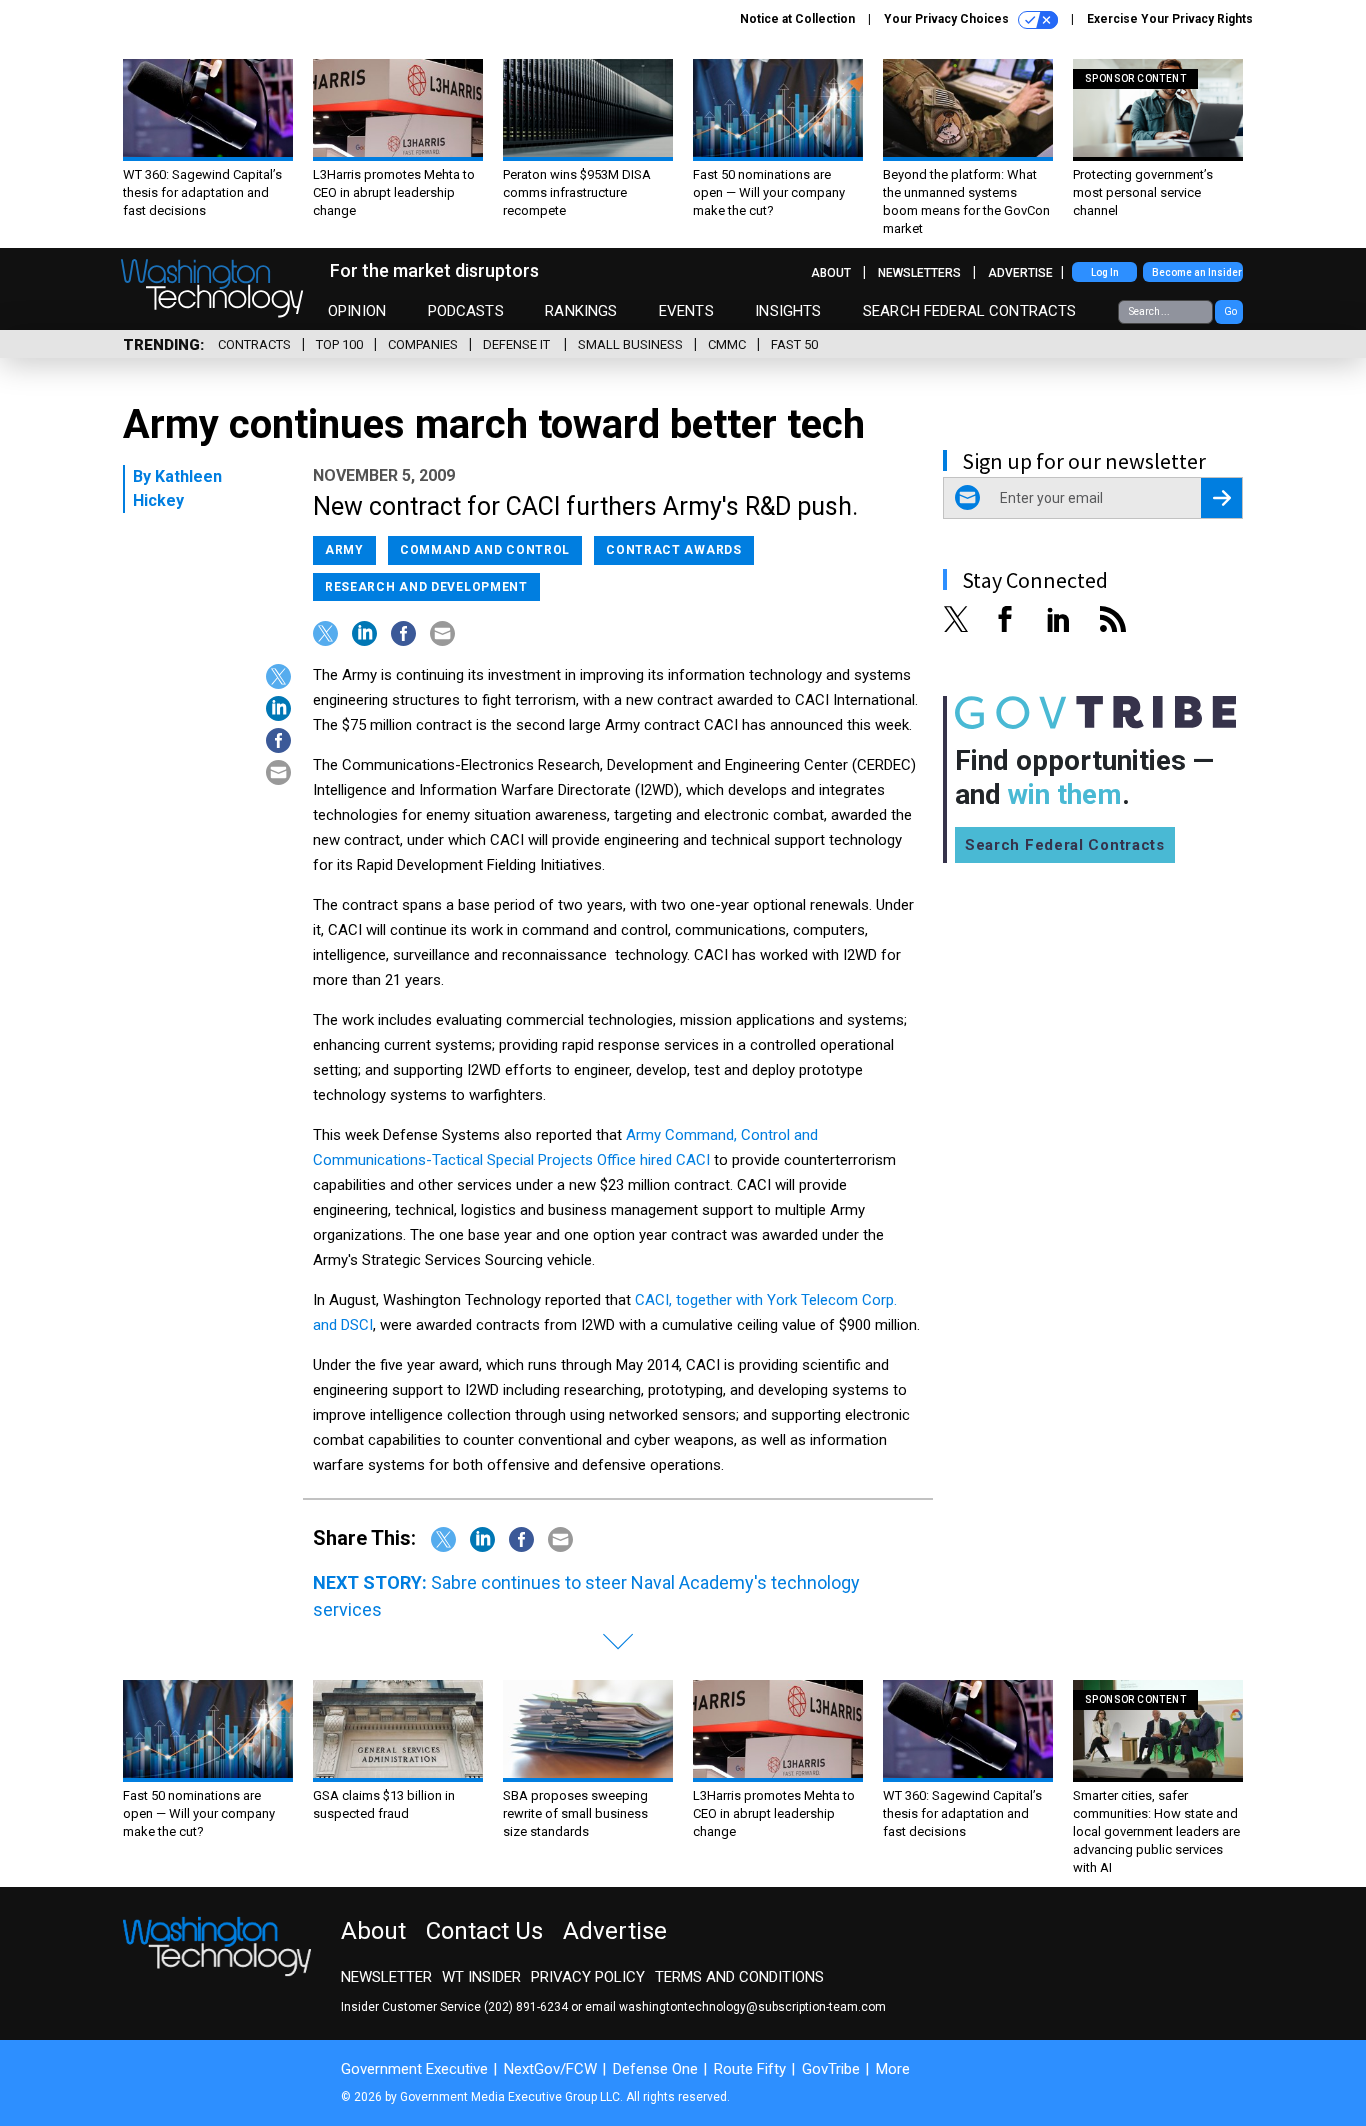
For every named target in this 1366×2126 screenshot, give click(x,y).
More (893, 2069)
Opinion (357, 311)
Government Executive (414, 2069)
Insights (788, 311)
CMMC (727, 344)
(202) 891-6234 (526, 2007)
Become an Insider (1197, 272)
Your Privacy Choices (948, 19)
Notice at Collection (797, 19)
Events (686, 311)
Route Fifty (750, 2069)
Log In (1105, 272)
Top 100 (339, 344)
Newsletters (919, 273)
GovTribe (831, 2069)
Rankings (581, 311)
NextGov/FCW (550, 2069)
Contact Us (484, 1931)
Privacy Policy (588, 1977)
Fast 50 (794, 344)
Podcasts (466, 311)
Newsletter (386, 1977)
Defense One (655, 2069)
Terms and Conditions (739, 1977)
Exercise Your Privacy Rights (1170, 19)
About (831, 273)
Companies (423, 344)
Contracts (254, 344)
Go (1230, 311)
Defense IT (518, 344)
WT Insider (481, 1977)
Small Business (630, 344)
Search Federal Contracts (970, 311)
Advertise (1020, 273)
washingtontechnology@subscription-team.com (752, 2007)
